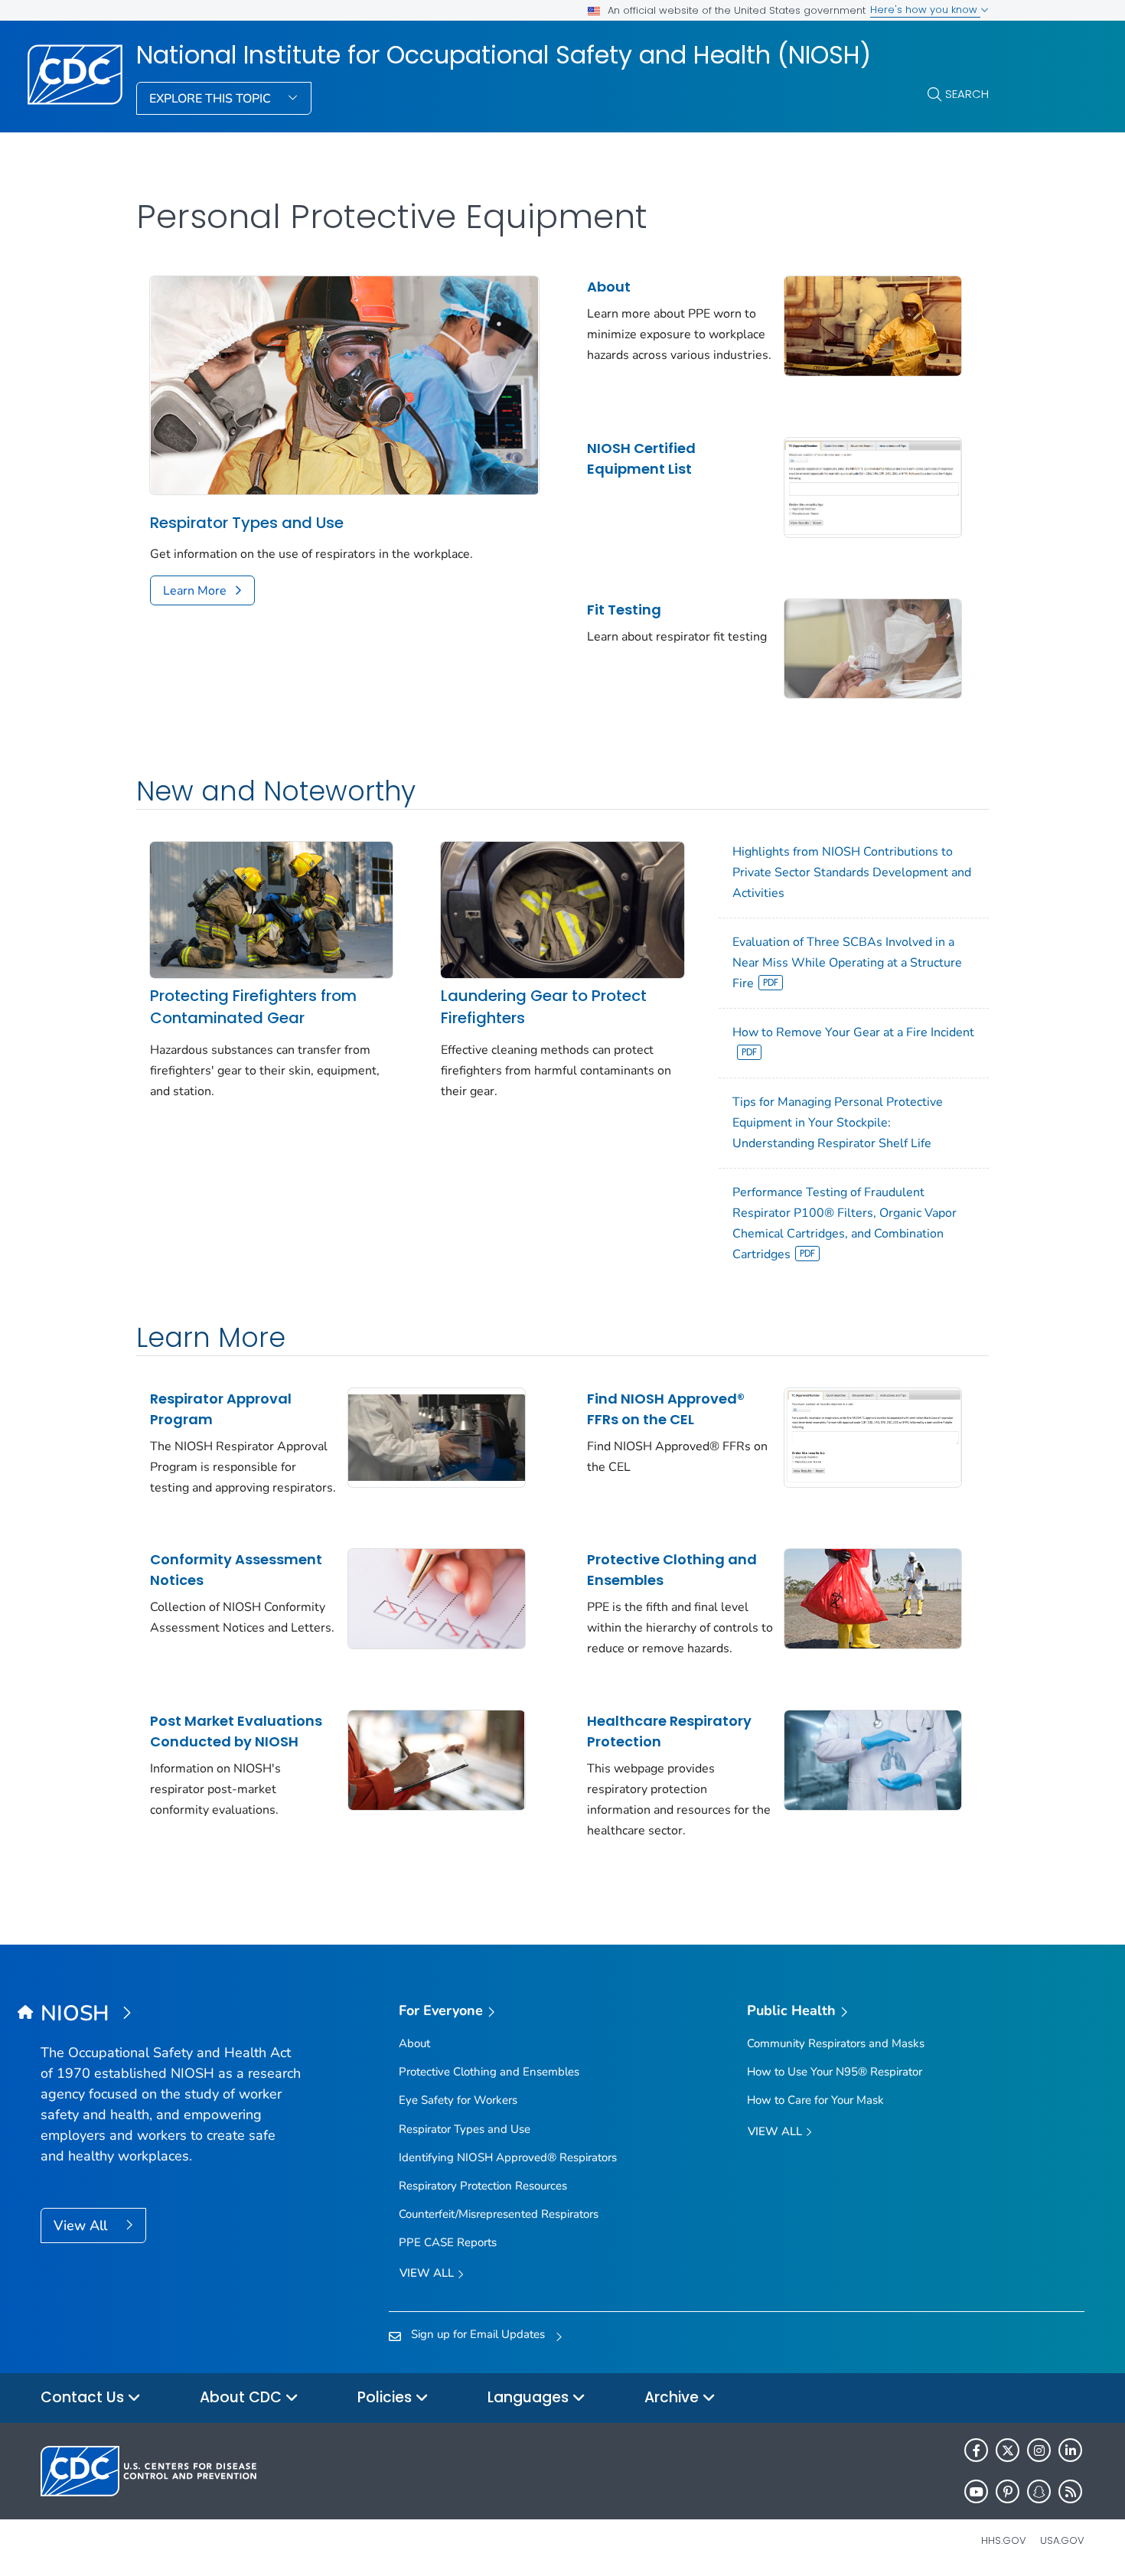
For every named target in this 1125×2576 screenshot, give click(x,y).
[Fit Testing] (873, 647)
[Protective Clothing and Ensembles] (873, 1598)
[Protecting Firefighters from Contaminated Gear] (271, 909)
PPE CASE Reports (448, 2242)
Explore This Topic (212, 99)
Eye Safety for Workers (458, 2100)
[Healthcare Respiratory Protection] (873, 1759)
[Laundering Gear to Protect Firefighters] (562, 909)
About (609, 287)
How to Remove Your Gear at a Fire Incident (853, 1032)
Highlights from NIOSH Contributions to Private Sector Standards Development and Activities (852, 872)
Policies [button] (386, 2397)
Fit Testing (624, 610)
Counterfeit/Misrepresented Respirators (499, 2214)
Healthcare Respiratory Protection (669, 1731)
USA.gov (1062, 2540)
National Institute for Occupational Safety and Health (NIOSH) (504, 55)
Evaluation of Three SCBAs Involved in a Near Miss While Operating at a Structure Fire (847, 963)
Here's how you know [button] (925, 10)
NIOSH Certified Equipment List (641, 458)
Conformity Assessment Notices (236, 1570)
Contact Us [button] (84, 2397)
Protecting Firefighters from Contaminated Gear (253, 1007)
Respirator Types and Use (247, 523)
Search (967, 94)
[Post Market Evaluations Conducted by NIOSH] (437, 1759)
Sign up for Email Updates (478, 2334)
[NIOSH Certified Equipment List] (873, 486)
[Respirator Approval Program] (437, 1436)
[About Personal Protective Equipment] (873, 324)
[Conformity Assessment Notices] (437, 1598)
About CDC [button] (243, 2397)
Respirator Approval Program (221, 1409)
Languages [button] (530, 2397)
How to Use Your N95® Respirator (835, 2072)
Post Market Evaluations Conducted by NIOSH (236, 1731)
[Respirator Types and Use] (344, 384)
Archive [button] (673, 2397)
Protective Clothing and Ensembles (672, 1570)
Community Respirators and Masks (836, 2043)
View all (428, 2273)
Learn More (195, 591)
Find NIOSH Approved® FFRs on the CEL (666, 1409)
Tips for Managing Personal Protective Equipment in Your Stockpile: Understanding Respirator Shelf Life (838, 1123)
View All (82, 2225)
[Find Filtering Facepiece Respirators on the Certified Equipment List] (873, 1436)
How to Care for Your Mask (815, 2100)
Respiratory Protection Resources (483, 2186)
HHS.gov (1004, 2540)
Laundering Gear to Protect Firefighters (544, 1007)
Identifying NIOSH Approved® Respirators (508, 2157)
